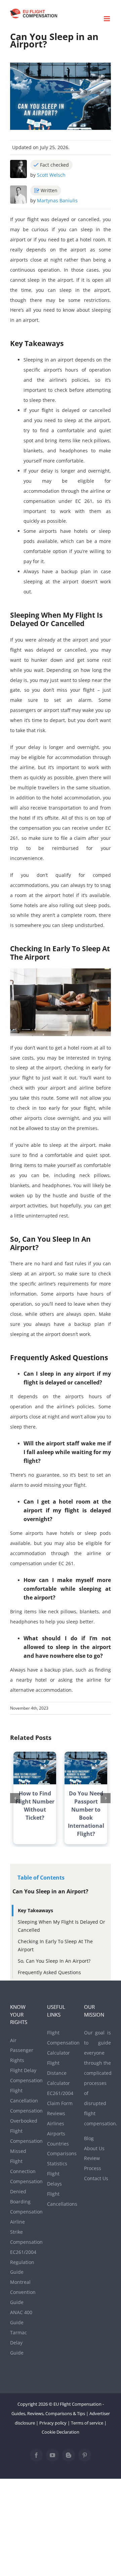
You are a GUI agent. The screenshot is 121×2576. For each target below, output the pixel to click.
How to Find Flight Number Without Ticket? (35, 1806)
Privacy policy (53, 2423)
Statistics (57, 2163)
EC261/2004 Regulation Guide (23, 2262)
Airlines (56, 2123)
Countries (58, 2144)
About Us (94, 2148)
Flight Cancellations (61, 2199)
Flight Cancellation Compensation (24, 2101)
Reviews (56, 2113)
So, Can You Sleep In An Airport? (54, 1961)
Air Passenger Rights (22, 2050)
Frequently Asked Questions (49, 1972)
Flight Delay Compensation (24, 2075)
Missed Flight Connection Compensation (24, 2166)
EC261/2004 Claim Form (60, 2098)
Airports (56, 2134)
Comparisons (61, 2153)
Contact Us (96, 2178)
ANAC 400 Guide (21, 2317)
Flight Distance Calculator (58, 2073)
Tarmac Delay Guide (18, 2343)
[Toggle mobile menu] (107, 19)
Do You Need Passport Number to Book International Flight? (86, 1814)
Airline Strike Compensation (24, 2232)
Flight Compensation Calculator (61, 2043)
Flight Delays (54, 2179)
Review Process (93, 2163)
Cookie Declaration (61, 2432)
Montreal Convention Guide (23, 2292)
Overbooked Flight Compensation (24, 2131)
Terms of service (87, 2423)
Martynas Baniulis (57, 200)
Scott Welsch (51, 175)
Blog (89, 2138)
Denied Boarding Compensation (24, 2202)
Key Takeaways (35, 1910)
